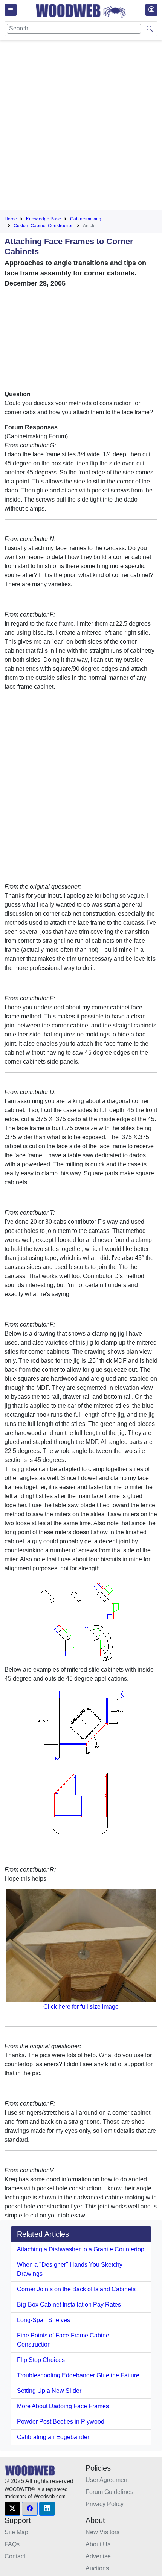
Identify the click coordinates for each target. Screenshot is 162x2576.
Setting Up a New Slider (49, 2391)
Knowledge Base (44, 219)
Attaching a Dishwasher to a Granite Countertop (81, 2249)
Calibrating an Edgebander (53, 2437)
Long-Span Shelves (44, 2320)
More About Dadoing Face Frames (63, 2406)
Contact (15, 2556)
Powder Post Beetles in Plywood (61, 2422)
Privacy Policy (105, 2504)
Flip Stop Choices (41, 2360)
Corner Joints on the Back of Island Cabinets (76, 2289)
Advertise (98, 2556)
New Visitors (102, 2532)
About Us (98, 2544)
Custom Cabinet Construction (44, 226)
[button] (12, 2509)
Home (11, 219)
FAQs (12, 2544)
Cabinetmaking (86, 219)
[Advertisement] (81, 126)
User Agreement (107, 2480)
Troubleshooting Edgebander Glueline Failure (78, 2375)
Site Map (16, 2532)
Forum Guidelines (109, 2492)
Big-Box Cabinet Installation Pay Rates (69, 2305)
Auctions (97, 2568)
